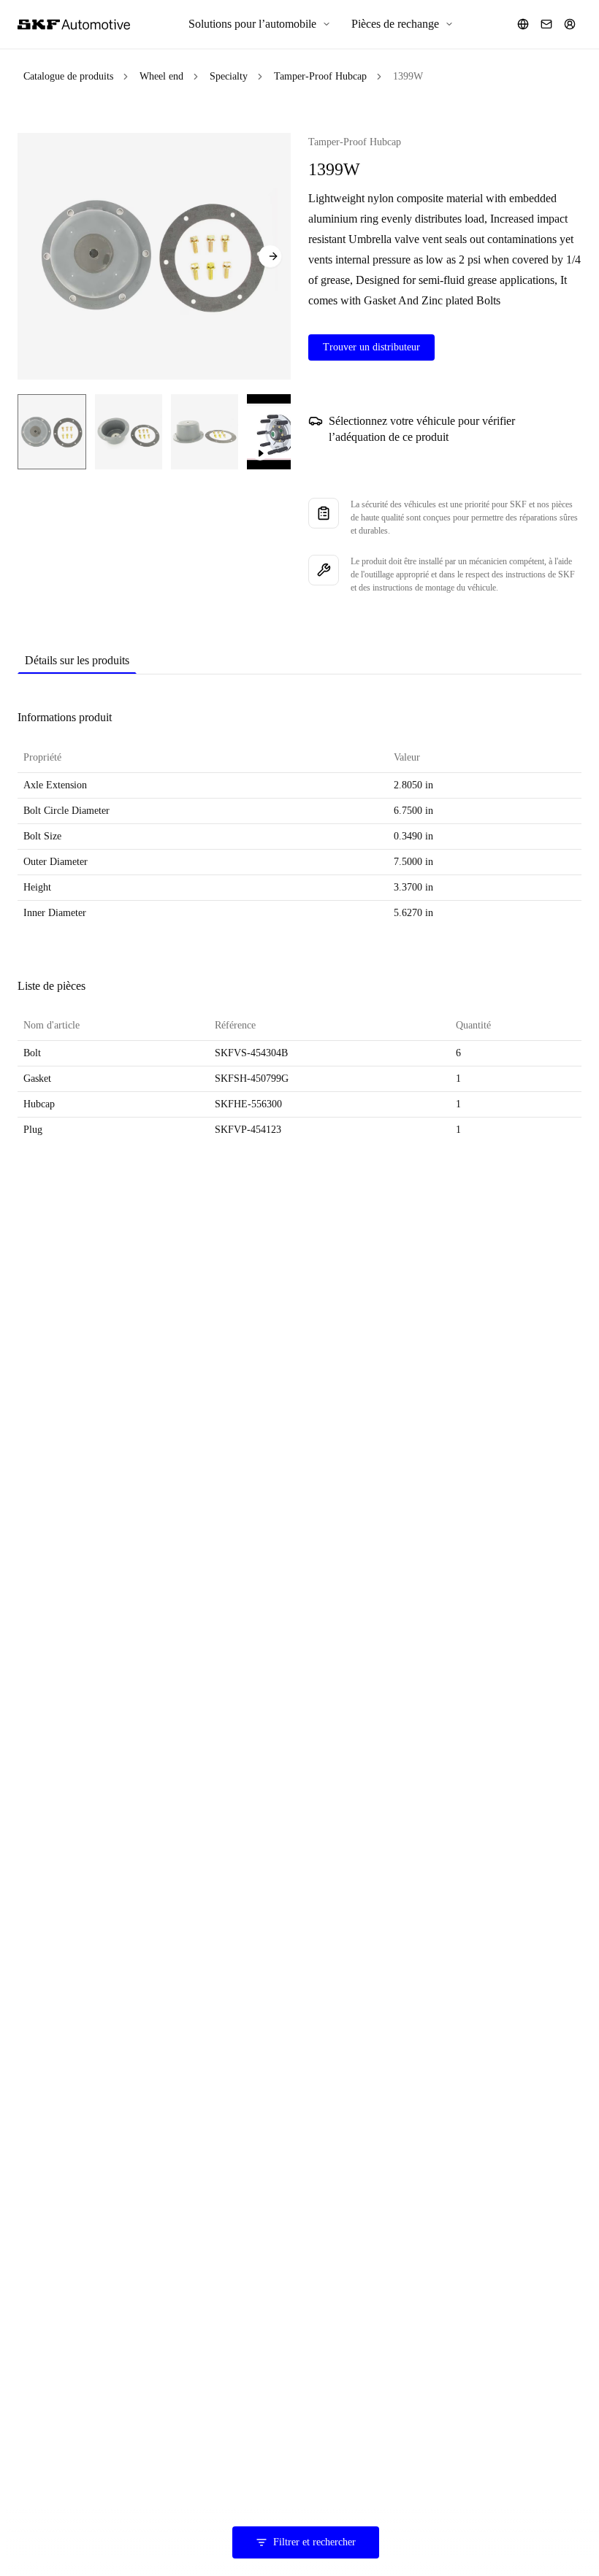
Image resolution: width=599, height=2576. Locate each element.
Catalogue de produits (68, 76)
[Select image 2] (129, 432)
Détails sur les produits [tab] (77, 660)
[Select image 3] (205, 432)
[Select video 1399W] (285, 432)
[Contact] (546, 24)
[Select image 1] (52, 432)
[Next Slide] (270, 256)
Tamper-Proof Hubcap (320, 76)
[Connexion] (570, 24)
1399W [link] (408, 76)
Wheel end (161, 76)
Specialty (229, 76)
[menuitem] (260, 24)
